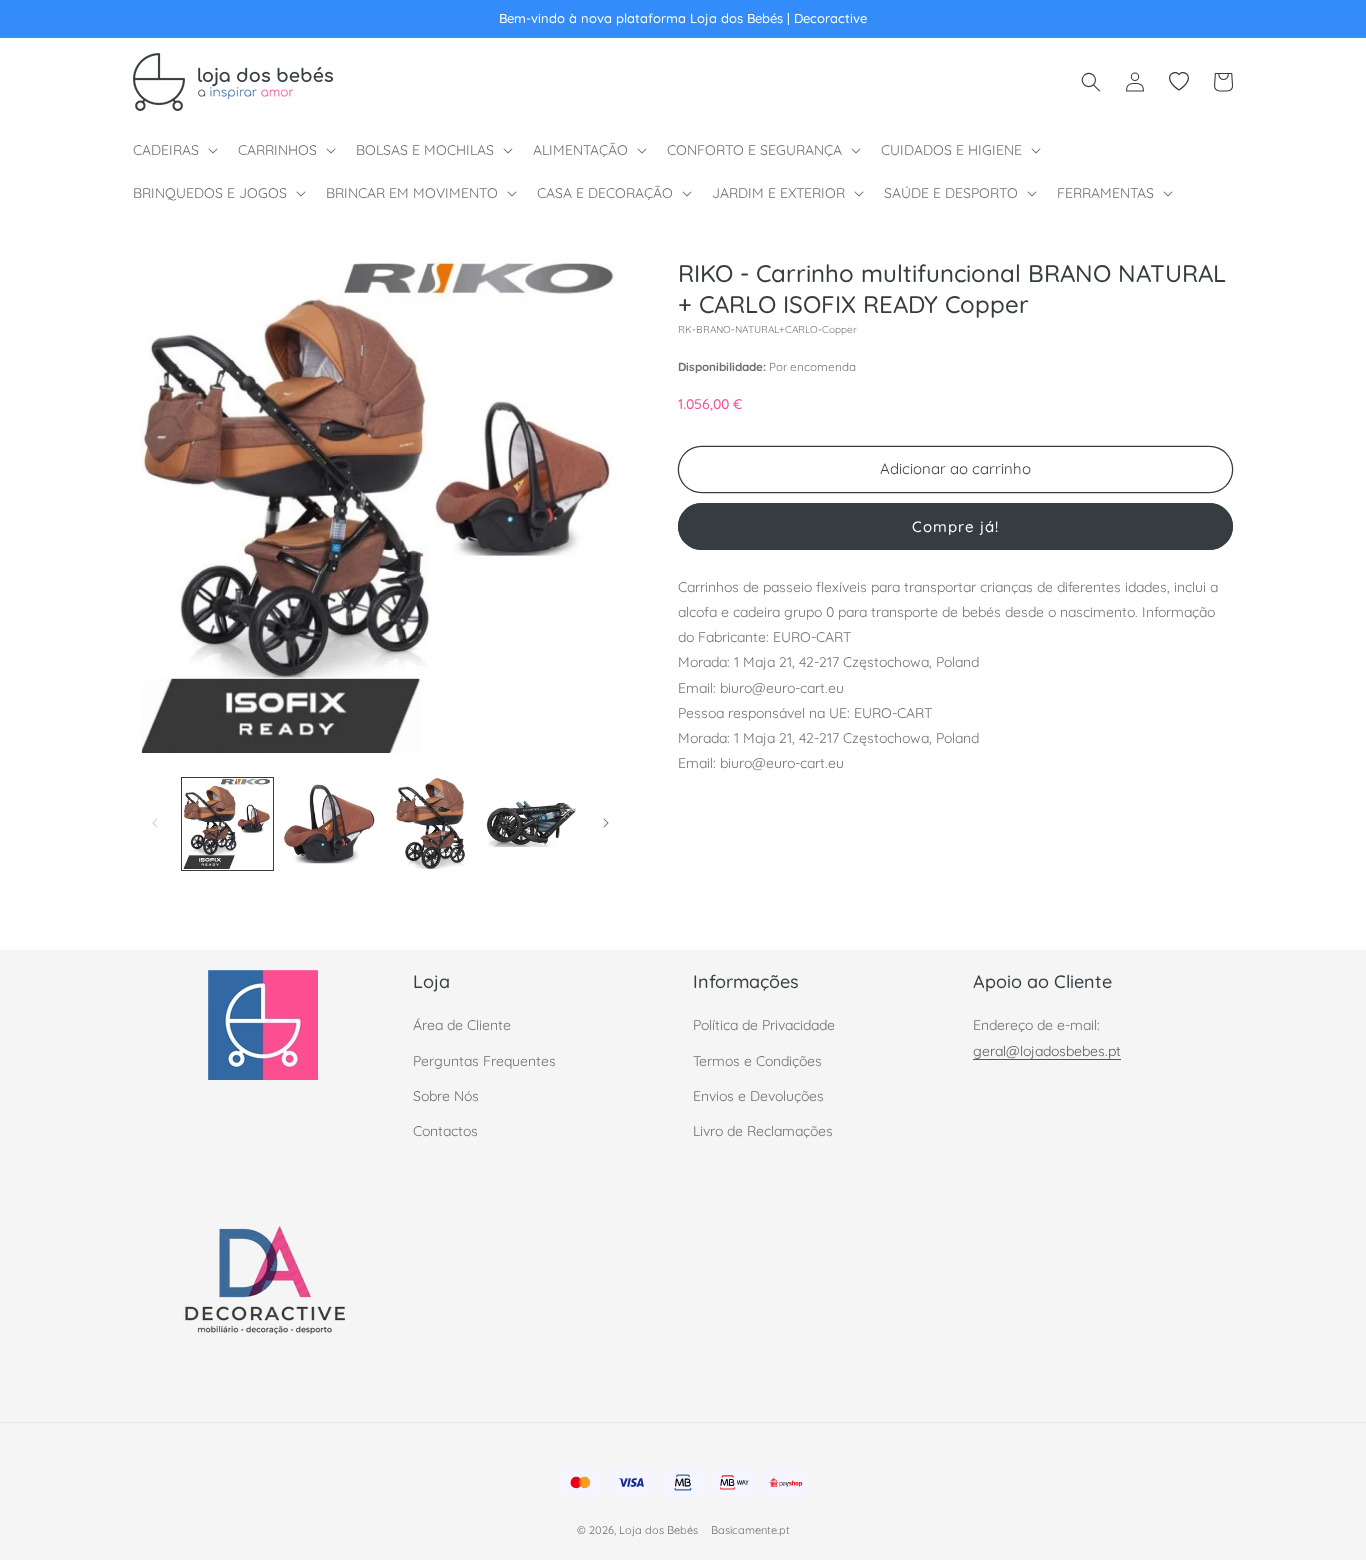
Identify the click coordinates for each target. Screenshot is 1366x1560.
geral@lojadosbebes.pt (1047, 1051)
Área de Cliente (462, 1026)
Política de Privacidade (764, 1026)
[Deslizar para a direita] (606, 823)
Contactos (445, 1131)
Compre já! (955, 525)
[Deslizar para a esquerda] (155, 823)
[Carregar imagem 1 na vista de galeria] (227, 823)
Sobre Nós (446, 1096)
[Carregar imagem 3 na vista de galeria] (430, 823)
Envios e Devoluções (758, 1096)
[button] (173, 150)
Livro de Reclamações (763, 1131)
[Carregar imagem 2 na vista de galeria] (328, 823)
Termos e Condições (757, 1061)
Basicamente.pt (750, 1530)
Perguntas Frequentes (484, 1061)
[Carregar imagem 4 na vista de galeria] (531, 823)
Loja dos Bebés (658, 1530)
